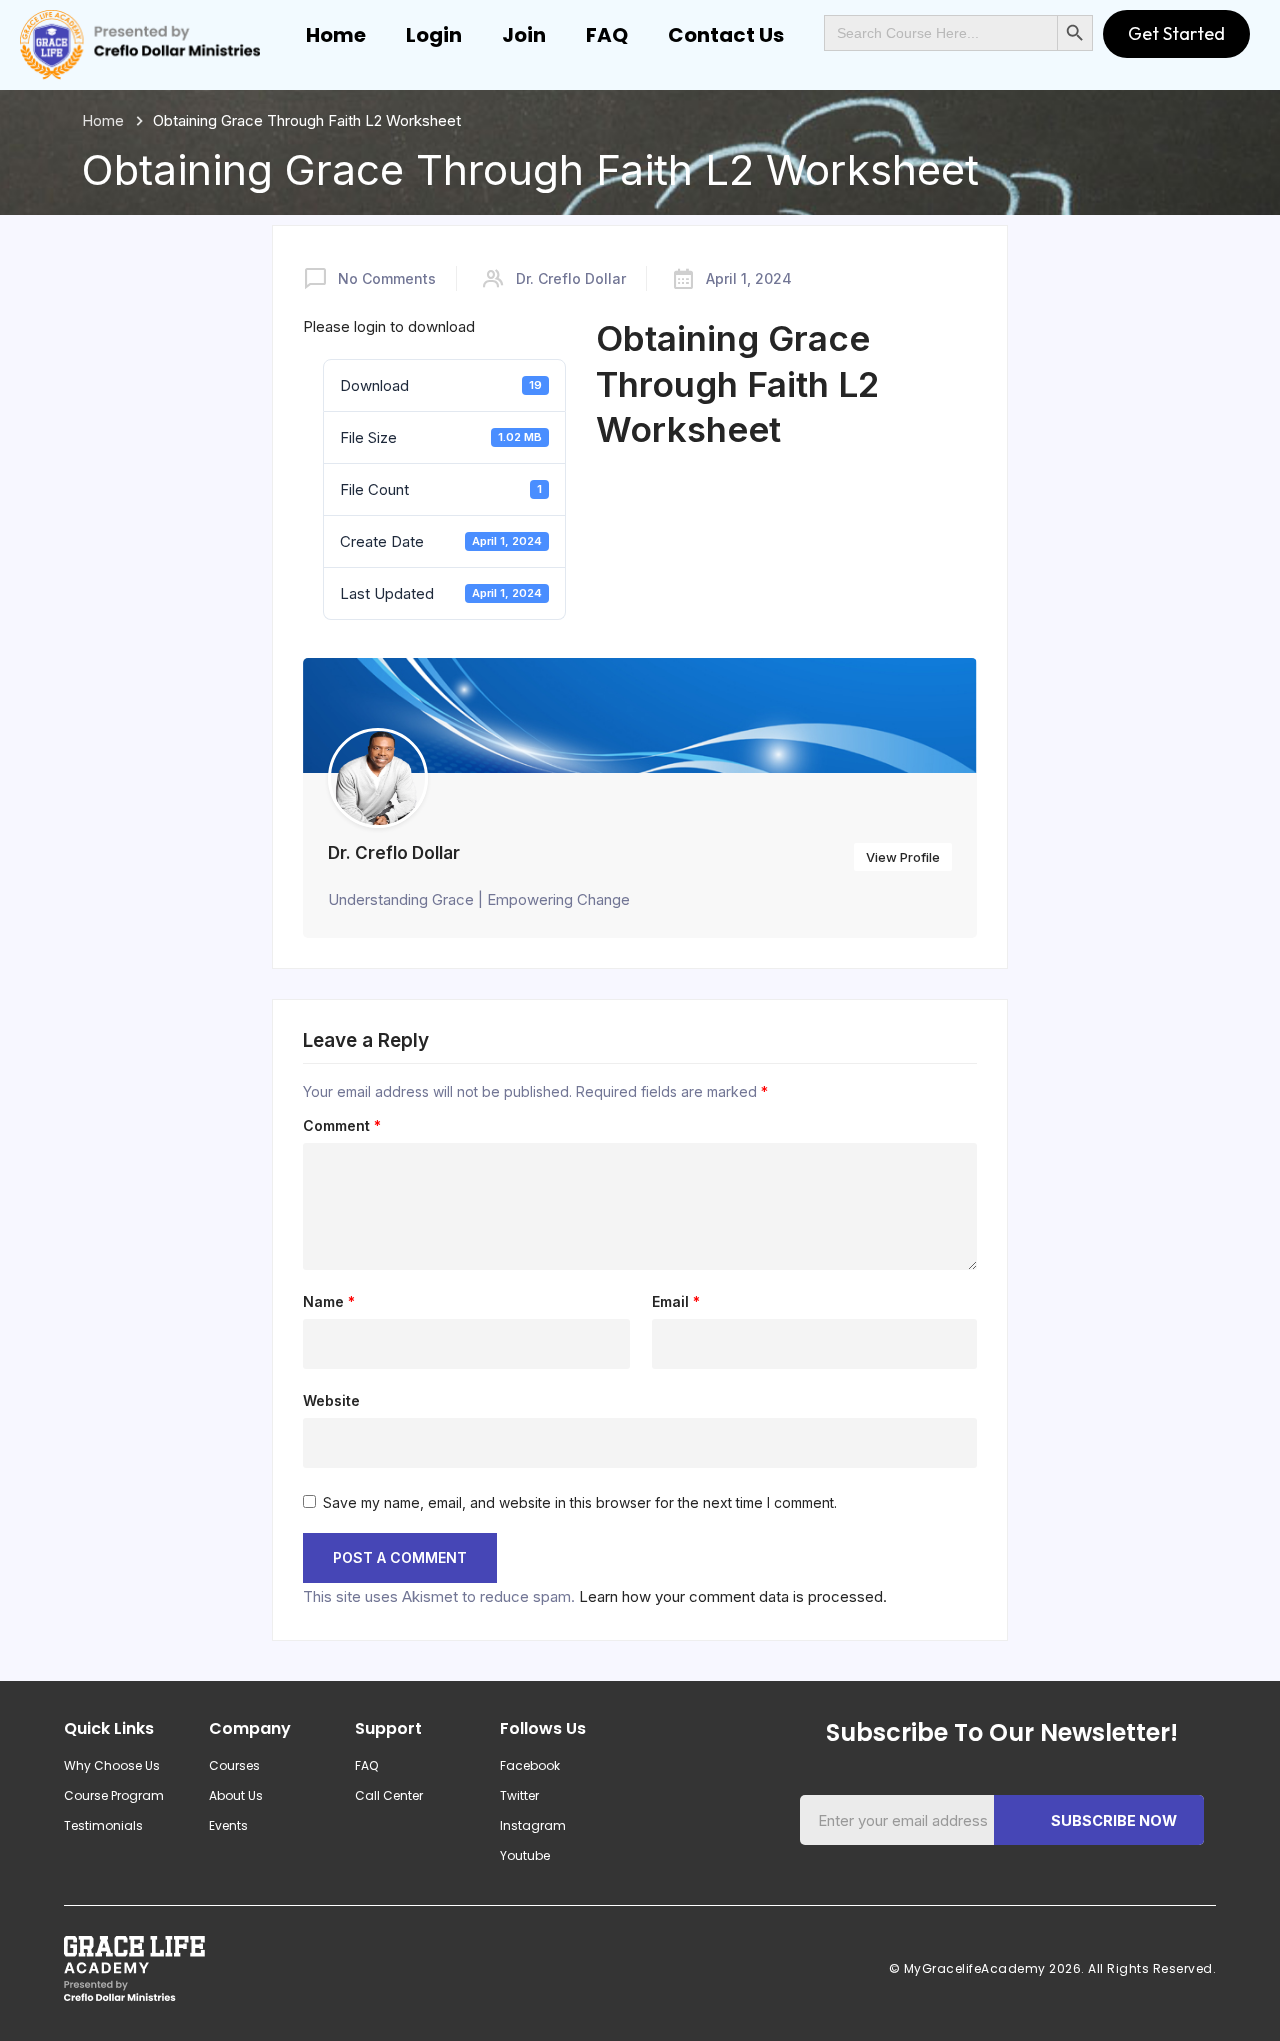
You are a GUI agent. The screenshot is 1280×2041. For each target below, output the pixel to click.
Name (329, 1302)
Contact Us (726, 35)
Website (331, 1401)
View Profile (903, 857)
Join (524, 35)
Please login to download (389, 326)
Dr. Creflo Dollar (571, 278)
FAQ (607, 35)
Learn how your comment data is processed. (733, 1596)
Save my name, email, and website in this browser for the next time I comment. (580, 1502)
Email (676, 1302)
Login (434, 35)
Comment (342, 1126)
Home (336, 35)
